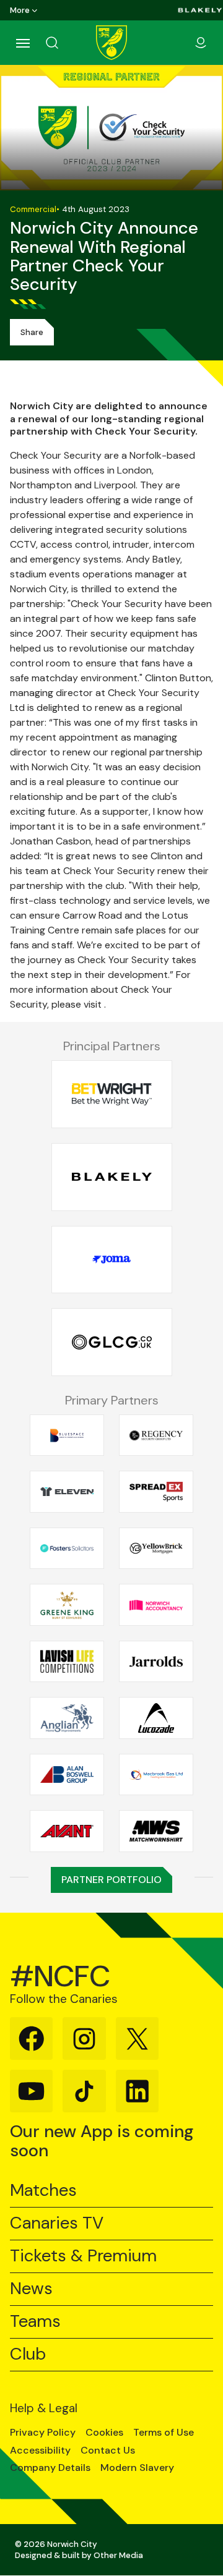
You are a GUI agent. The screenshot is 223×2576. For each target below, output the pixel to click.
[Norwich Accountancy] (156, 1605)
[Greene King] (67, 1605)
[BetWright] (112, 1095)
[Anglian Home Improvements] (67, 1718)
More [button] (20, 10)
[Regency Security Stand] (156, 1435)
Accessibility (40, 2451)
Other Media (118, 2555)
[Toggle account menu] (201, 43)
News (31, 2289)
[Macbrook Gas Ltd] (156, 1775)
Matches (43, 2191)
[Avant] (67, 1831)
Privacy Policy (43, 2433)
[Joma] (112, 1260)
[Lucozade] (156, 1718)
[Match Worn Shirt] (156, 1831)
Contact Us (108, 2451)
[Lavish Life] (67, 1662)
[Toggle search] (67, 43)
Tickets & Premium (83, 2256)
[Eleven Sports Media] (67, 1492)
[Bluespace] (67, 1435)
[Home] (111, 43)
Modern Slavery (137, 2468)
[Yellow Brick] (156, 1549)
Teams (35, 2322)
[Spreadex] (156, 1492)
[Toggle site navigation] (22, 43)
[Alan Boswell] (67, 1775)
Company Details (50, 2468)
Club (28, 2354)
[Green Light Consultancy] (112, 1342)
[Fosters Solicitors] (67, 1549)
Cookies (104, 2433)
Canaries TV (57, 2223)
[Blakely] (200, 10)
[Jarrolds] (156, 1662)
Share (32, 332)
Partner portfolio (111, 1880)
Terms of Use (164, 2433)
